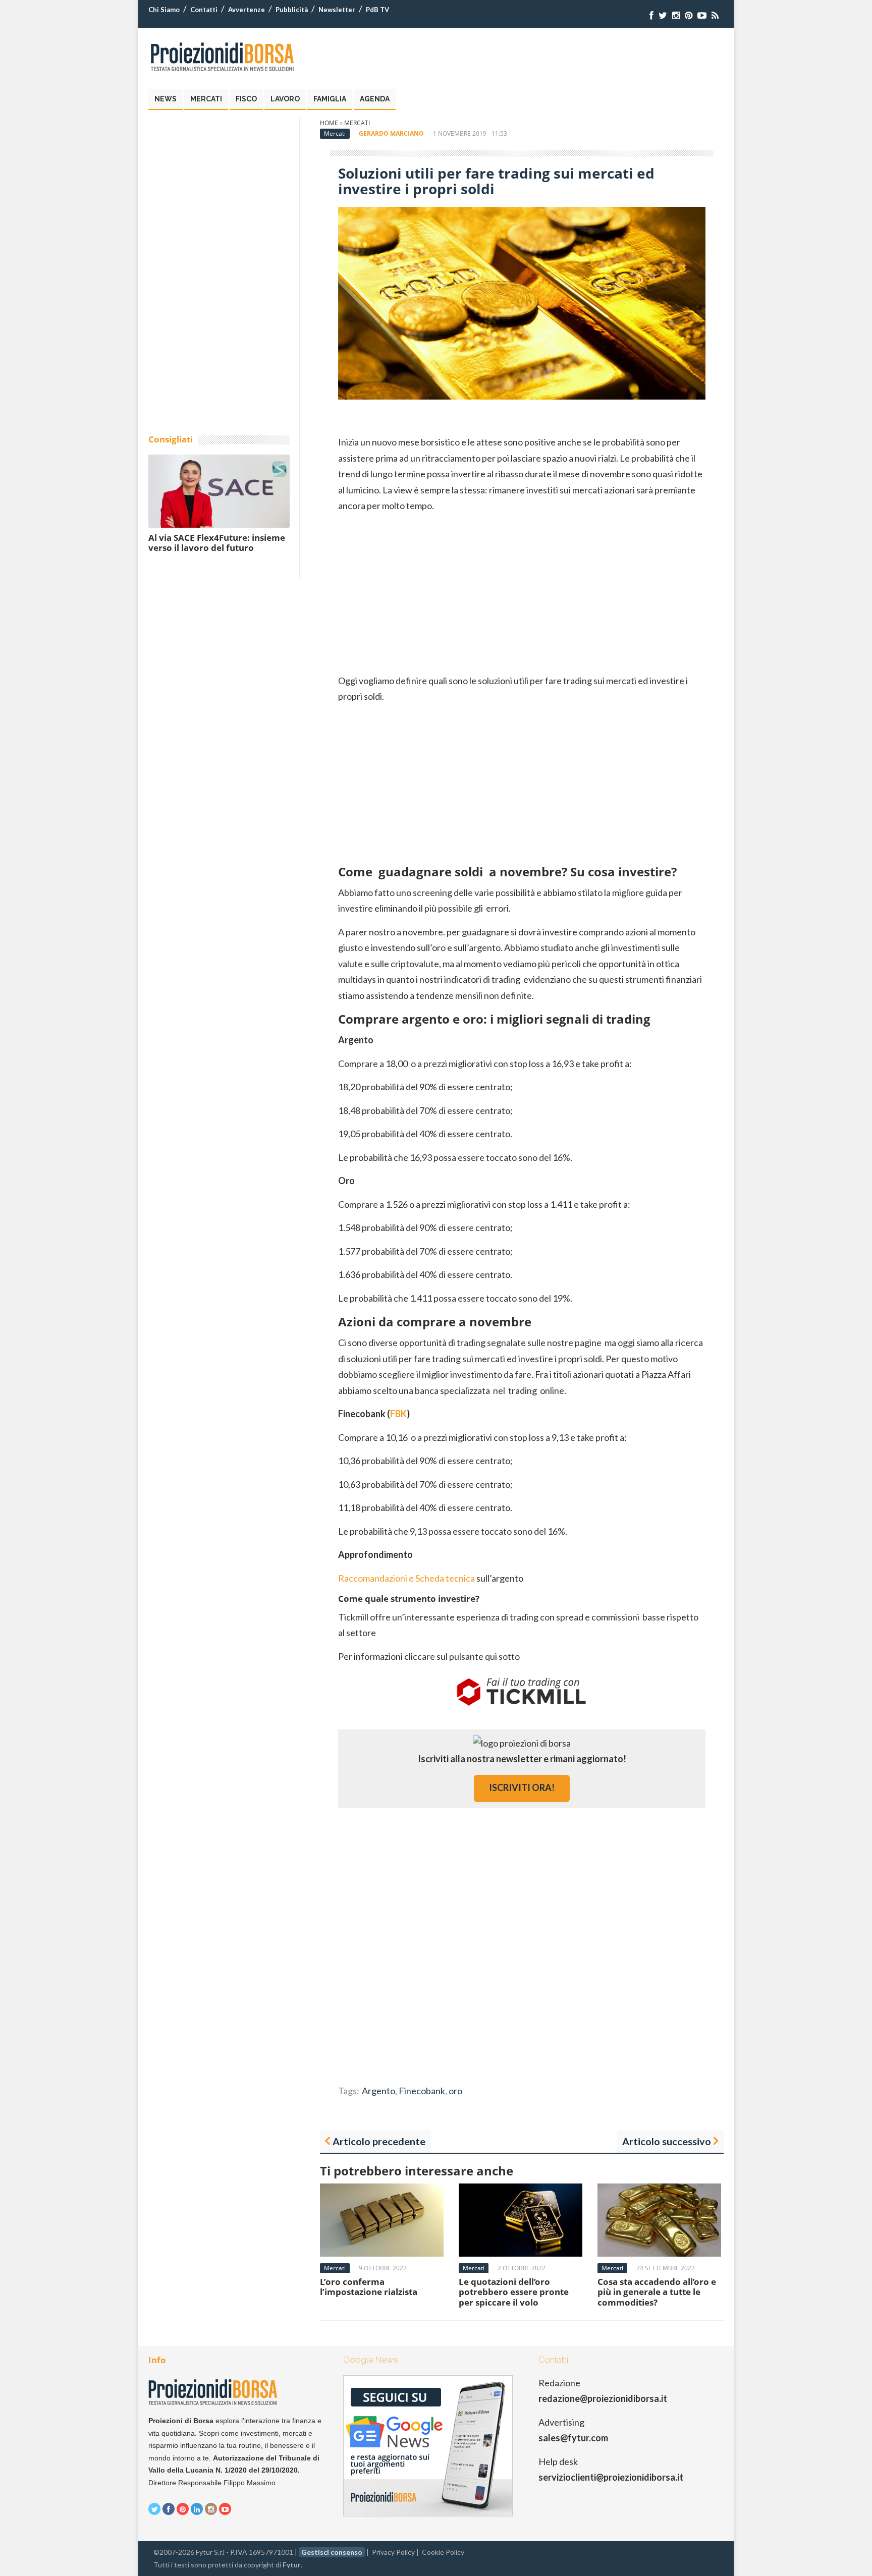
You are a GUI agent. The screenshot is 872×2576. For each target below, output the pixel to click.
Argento (378, 2091)
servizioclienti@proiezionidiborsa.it (611, 2477)
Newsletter (337, 10)
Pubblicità (292, 10)
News (166, 99)
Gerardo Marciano (391, 133)
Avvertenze (247, 10)
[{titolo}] (651, 15)
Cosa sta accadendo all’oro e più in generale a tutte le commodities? (657, 2292)
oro (455, 2091)
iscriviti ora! (522, 1787)
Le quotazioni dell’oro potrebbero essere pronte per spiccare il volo (514, 2292)
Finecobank (422, 2091)
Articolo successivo (667, 2141)
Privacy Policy (393, 2552)
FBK (398, 1414)
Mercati (206, 99)
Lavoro (285, 99)
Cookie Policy (443, 2552)
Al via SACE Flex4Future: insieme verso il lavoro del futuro (217, 543)
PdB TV (377, 10)
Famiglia (330, 99)
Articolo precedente (379, 2141)
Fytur (292, 2565)
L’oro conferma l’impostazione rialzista (369, 2287)
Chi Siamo (164, 10)
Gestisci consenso (332, 2552)
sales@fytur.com (573, 2438)
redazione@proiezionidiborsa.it (603, 2398)
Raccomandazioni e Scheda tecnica (406, 1578)
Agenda (375, 99)
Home (329, 123)
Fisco (246, 99)
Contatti (204, 10)
